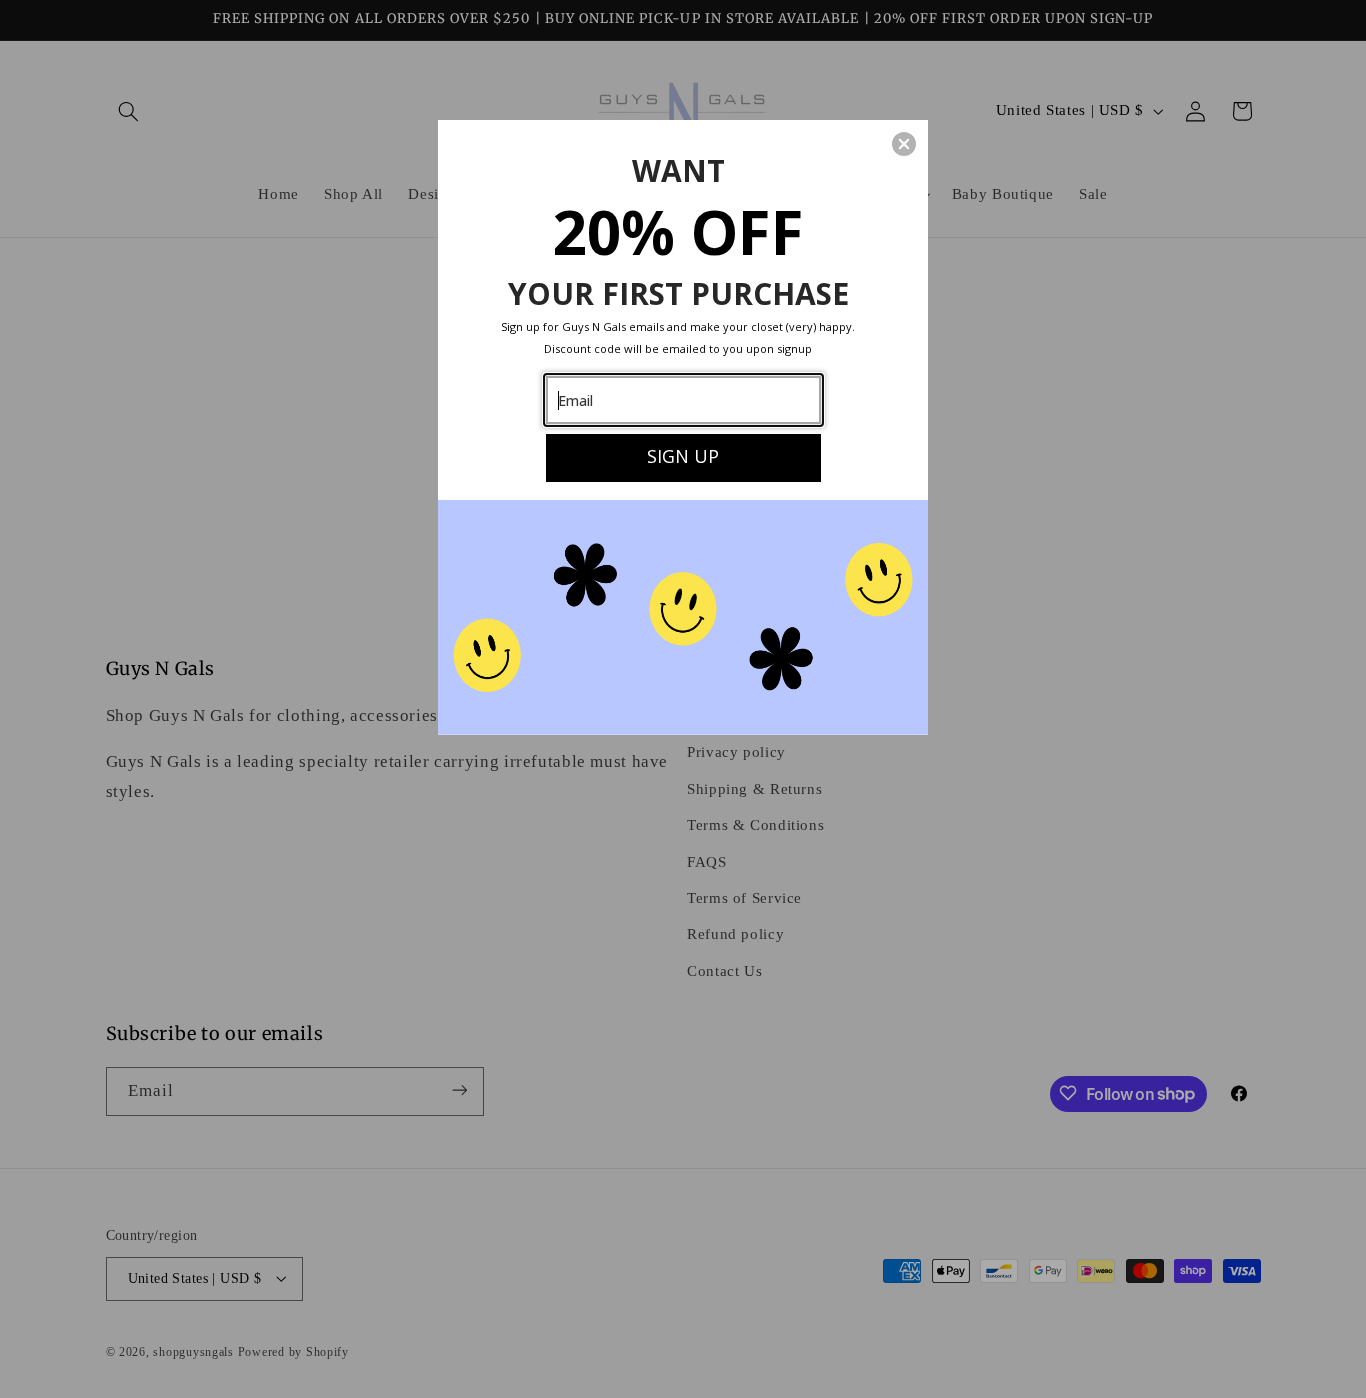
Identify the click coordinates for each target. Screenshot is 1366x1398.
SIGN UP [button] (683, 456)
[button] (904, 144)
